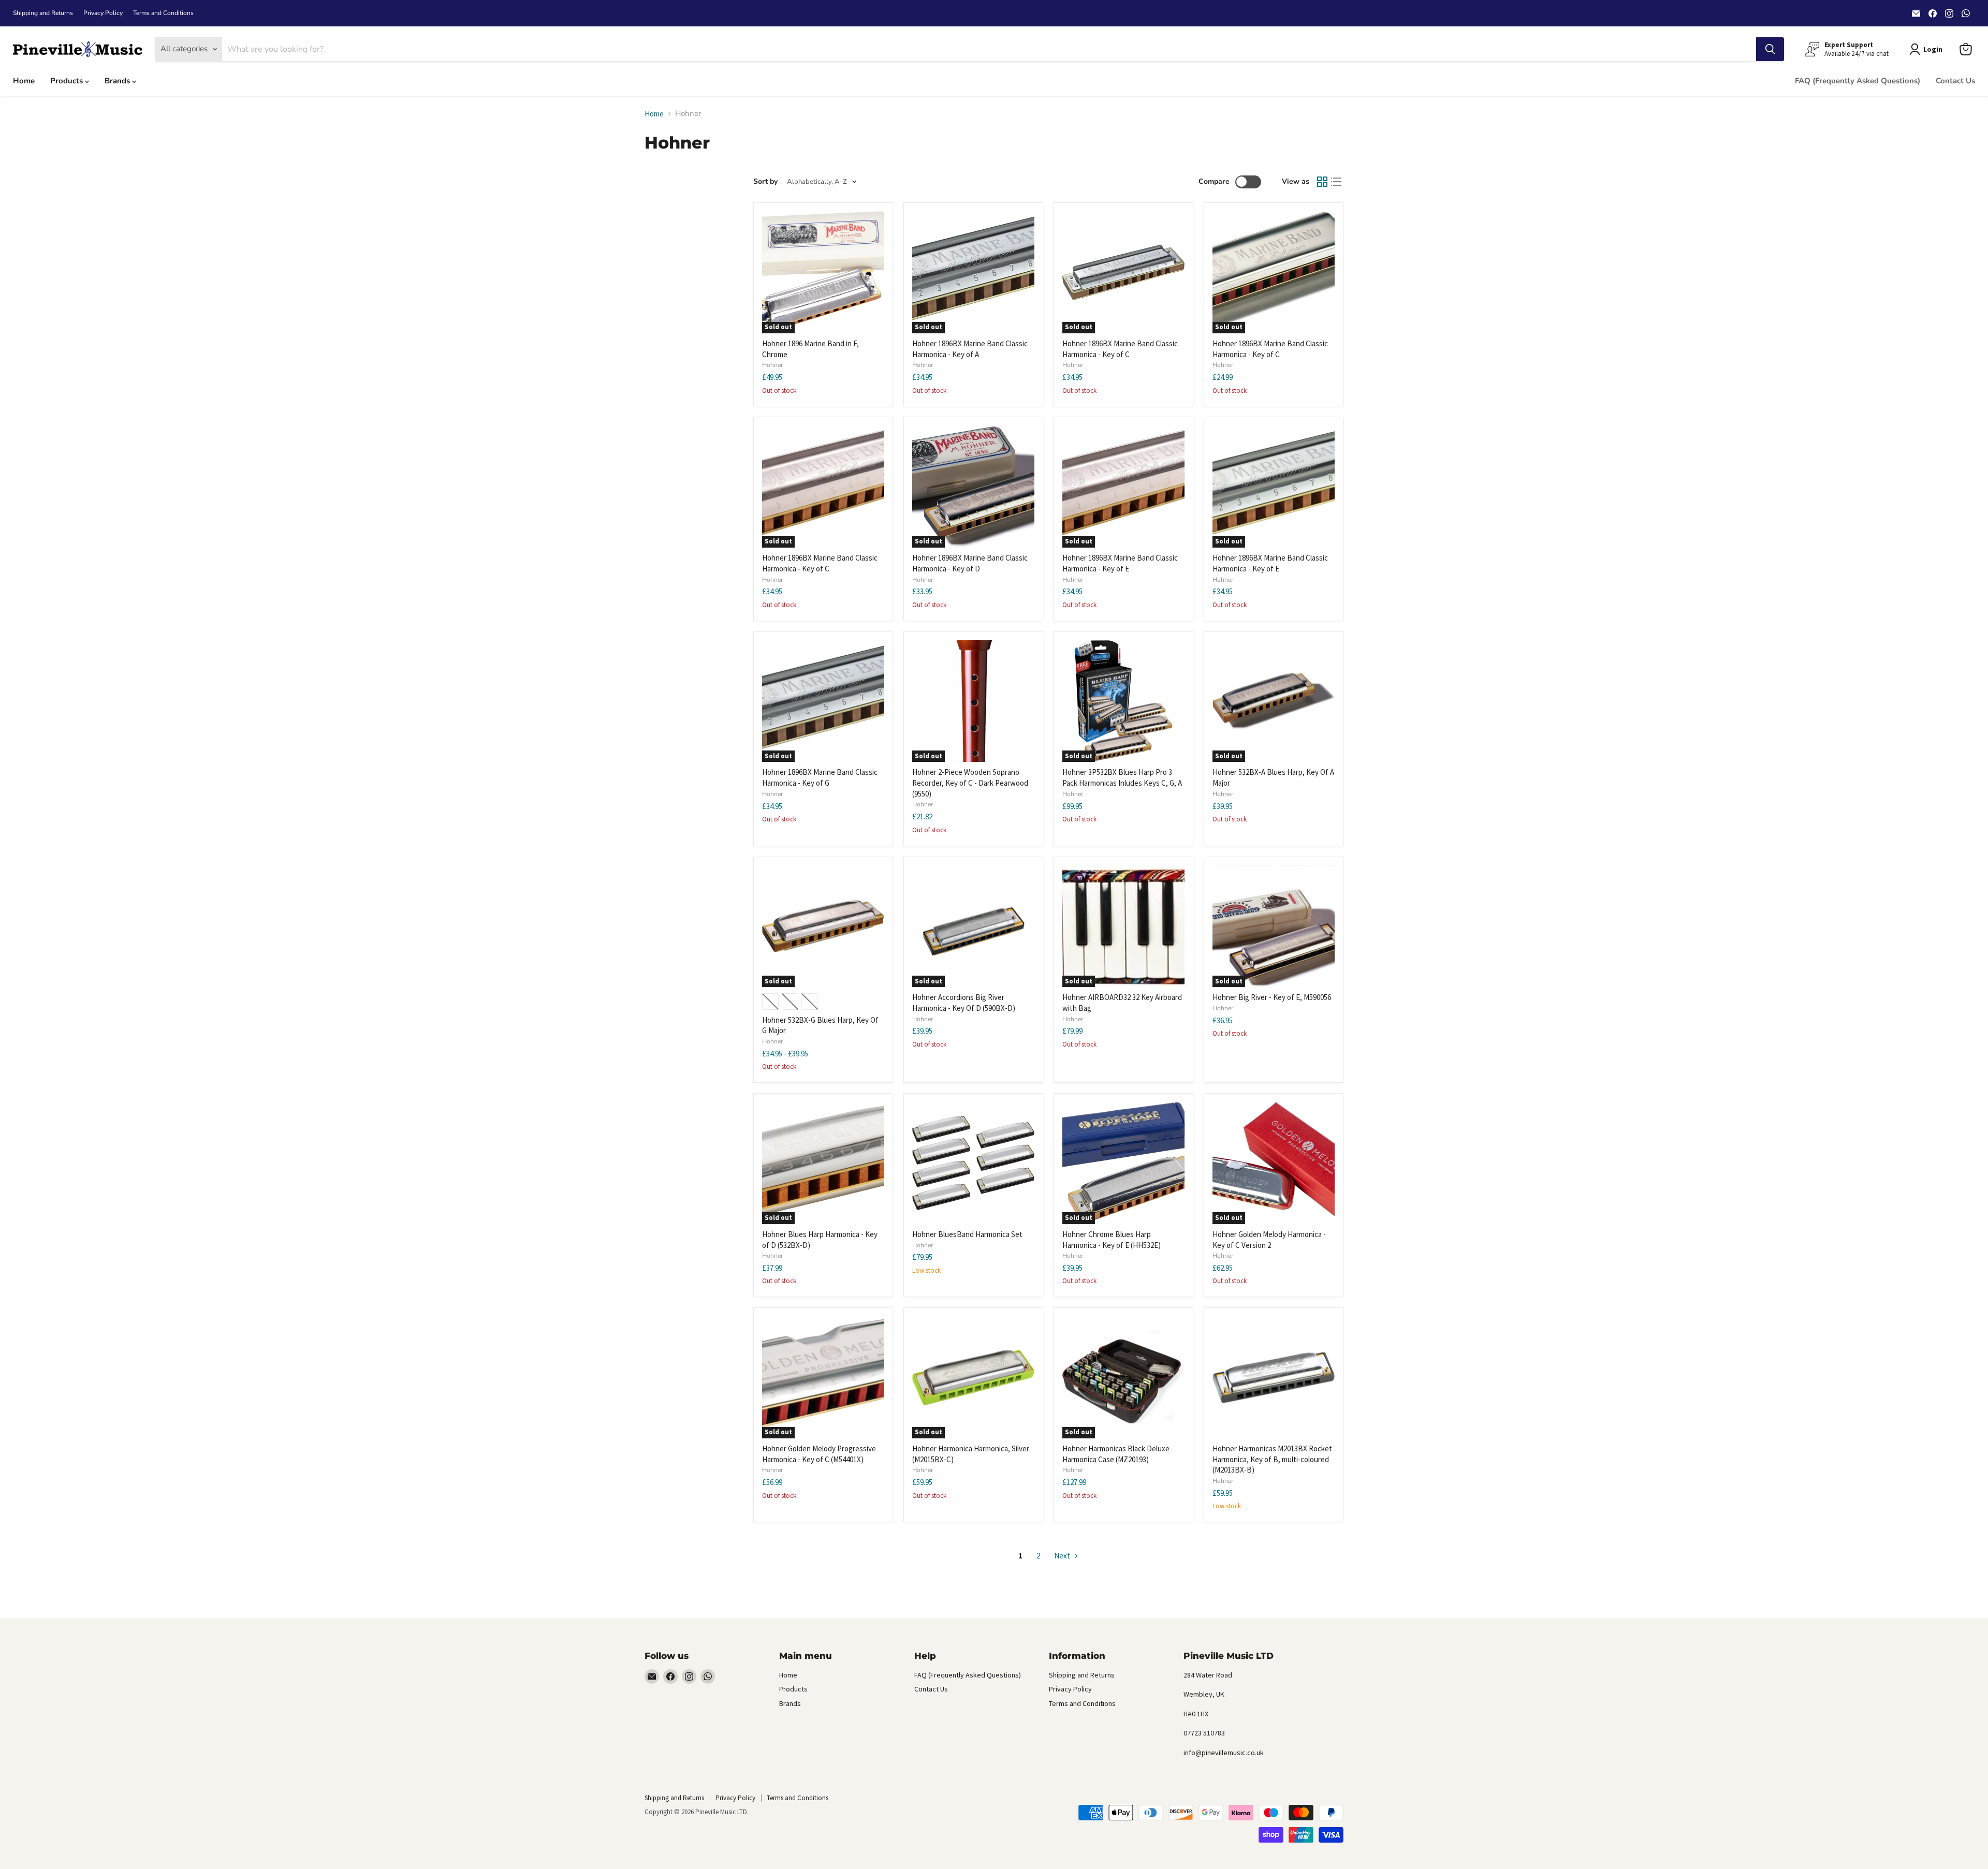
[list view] (1337, 182)
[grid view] (1322, 182)
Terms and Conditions (163, 13)
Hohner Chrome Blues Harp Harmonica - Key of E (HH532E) (1112, 1240)
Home (24, 81)
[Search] (1770, 49)
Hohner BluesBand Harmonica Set (967, 1234)
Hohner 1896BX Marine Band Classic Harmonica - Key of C (1120, 349)
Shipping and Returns (43, 13)
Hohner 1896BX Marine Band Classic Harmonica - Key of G (820, 777)
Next (1063, 1556)
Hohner (772, 365)
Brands (118, 81)
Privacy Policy (103, 13)
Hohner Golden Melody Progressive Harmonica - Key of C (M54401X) (819, 1454)
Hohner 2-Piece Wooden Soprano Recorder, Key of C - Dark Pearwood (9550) (970, 783)
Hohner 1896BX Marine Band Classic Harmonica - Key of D (970, 563)
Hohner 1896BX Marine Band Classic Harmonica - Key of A (970, 349)
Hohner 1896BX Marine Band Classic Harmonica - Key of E (1120, 563)
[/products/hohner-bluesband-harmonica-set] (973, 1163)
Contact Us (1955, 81)
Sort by (765, 182)
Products (68, 81)
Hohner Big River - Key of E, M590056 (1272, 997)
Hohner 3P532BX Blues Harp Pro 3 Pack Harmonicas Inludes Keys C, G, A (1122, 777)
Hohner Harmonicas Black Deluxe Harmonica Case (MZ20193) (1116, 1454)
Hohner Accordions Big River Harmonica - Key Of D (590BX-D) (964, 1003)
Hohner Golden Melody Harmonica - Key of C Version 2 (1269, 1240)
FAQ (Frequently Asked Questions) (1858, 81)
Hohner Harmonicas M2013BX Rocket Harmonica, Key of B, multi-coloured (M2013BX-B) (1272, 1459)
